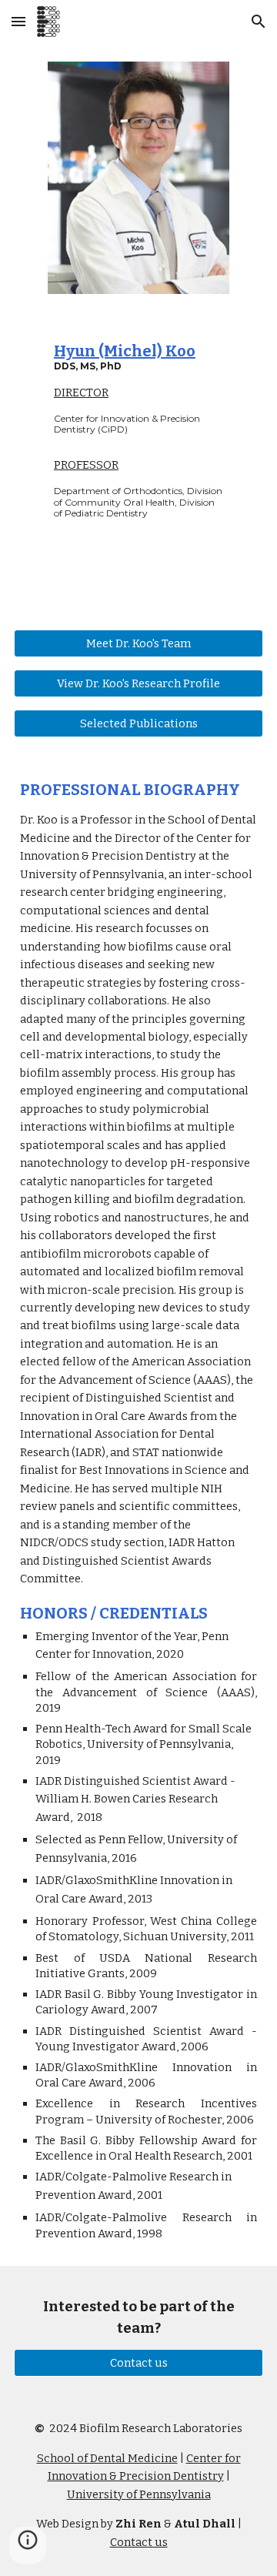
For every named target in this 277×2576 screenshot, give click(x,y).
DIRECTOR (81, 393)
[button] (18, 21)
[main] (138, 388)
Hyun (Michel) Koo (125, 351)
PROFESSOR (86, 465)
